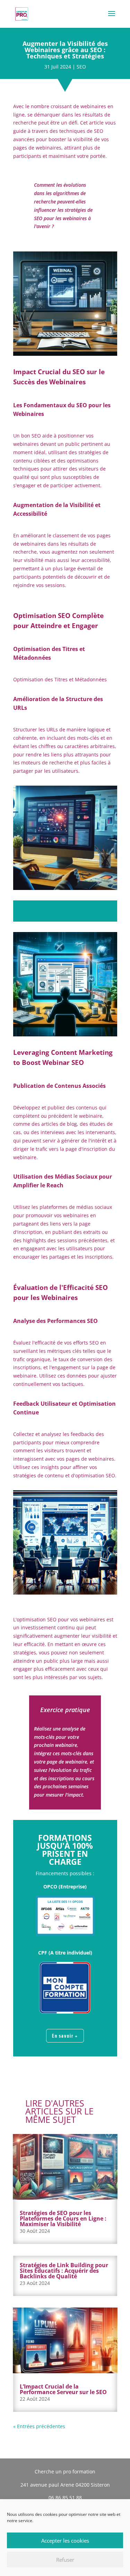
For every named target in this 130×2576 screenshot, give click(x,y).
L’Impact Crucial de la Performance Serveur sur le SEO (63, 2389)
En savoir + (65, 2036)
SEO (81, 67)
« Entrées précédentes (39, 2426)
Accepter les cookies (65, 2541)
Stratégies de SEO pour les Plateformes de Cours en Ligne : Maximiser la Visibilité (63, 2218)
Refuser (65, 2560)
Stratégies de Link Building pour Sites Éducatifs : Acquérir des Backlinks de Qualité (64, 2271)
